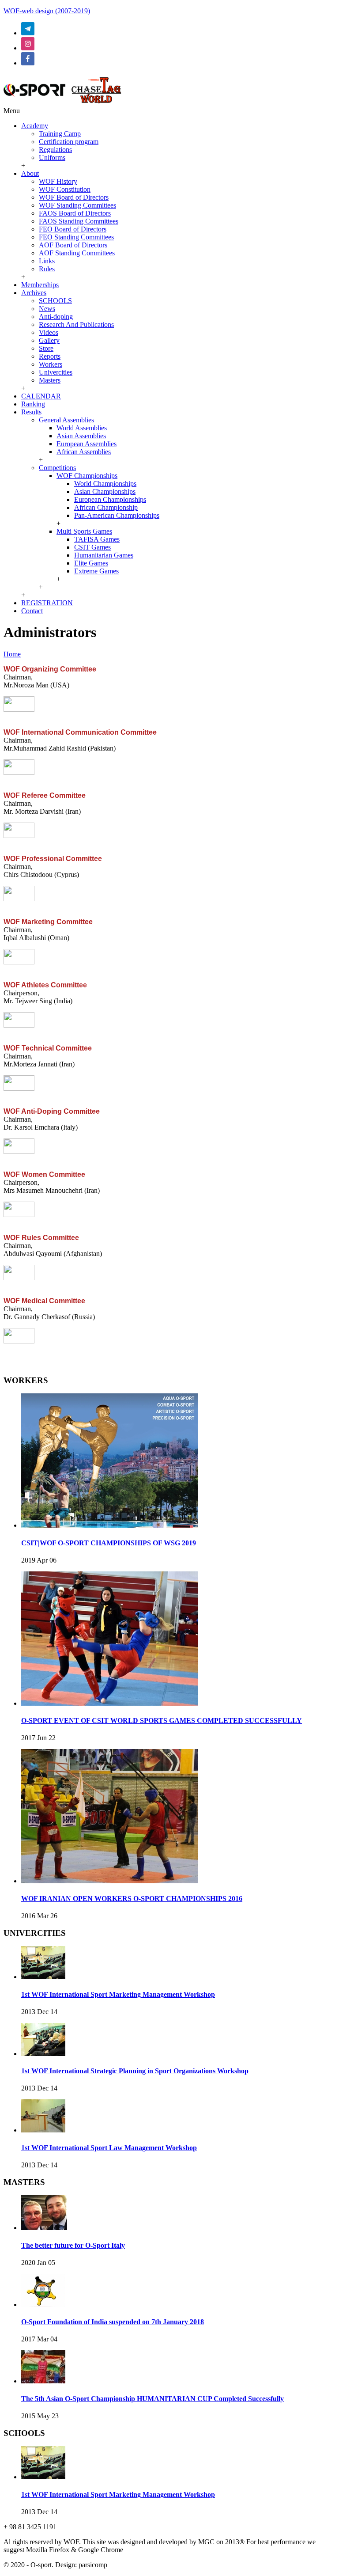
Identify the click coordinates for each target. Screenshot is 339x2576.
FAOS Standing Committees (79, 221)
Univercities (56, 372)
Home (12, 654)
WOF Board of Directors (74, 197)
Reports (50, 356)
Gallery (49, 340)
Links (47, 261)
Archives (34, 293)
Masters (50, 380)
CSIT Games (92, 547)
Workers (51, 364)
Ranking (33, 404)
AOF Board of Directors (73, 245)
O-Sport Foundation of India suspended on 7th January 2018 (113, 2322)
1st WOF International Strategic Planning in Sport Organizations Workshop (135, 2071)
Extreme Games (96, 571)
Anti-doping (56, 317)
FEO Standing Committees (76, 237)
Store (46, 348)
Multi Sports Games (84, 531)
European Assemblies (87, 444)
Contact (32, 611)
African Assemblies (84, 452)
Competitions (57, 468)
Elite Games (91, 563)
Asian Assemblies (81, 436)
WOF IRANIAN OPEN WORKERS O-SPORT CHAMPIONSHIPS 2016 (132, 1899)
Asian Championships (105, 491)
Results (31, 412)
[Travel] (62, 103)
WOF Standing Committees (77, 205)
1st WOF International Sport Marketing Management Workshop (118, 1994)
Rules (47, 269)
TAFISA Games (97, 539)
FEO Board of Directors (73, 229)
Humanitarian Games (104, 555)
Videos (49, 332)
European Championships (110, 499)
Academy (35, 126)
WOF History (58, 181)
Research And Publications (76, 324)
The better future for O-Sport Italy (73, 2245)
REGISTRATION (47, 603)
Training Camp (60, 134)
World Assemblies (82, 428)
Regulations (55, 150)
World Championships (105, 484)
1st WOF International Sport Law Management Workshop (109, 2148)
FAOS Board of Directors (75, 213)
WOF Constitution (65, 189)
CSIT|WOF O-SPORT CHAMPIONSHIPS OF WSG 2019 (109, 1543)
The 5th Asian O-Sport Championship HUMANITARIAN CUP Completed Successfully (153, 2399)
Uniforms (52, 157)
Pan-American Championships (117, 515)
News (47, 309)
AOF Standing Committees (77, 253)
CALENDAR (41, 396)
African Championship (106, 507)
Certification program (69, 142)
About (30, 173)
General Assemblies (66, 420)
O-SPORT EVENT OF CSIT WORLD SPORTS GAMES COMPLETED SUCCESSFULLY (162, 1720)
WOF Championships (87, 476)
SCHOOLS (55, 301)
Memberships (40, 285)
